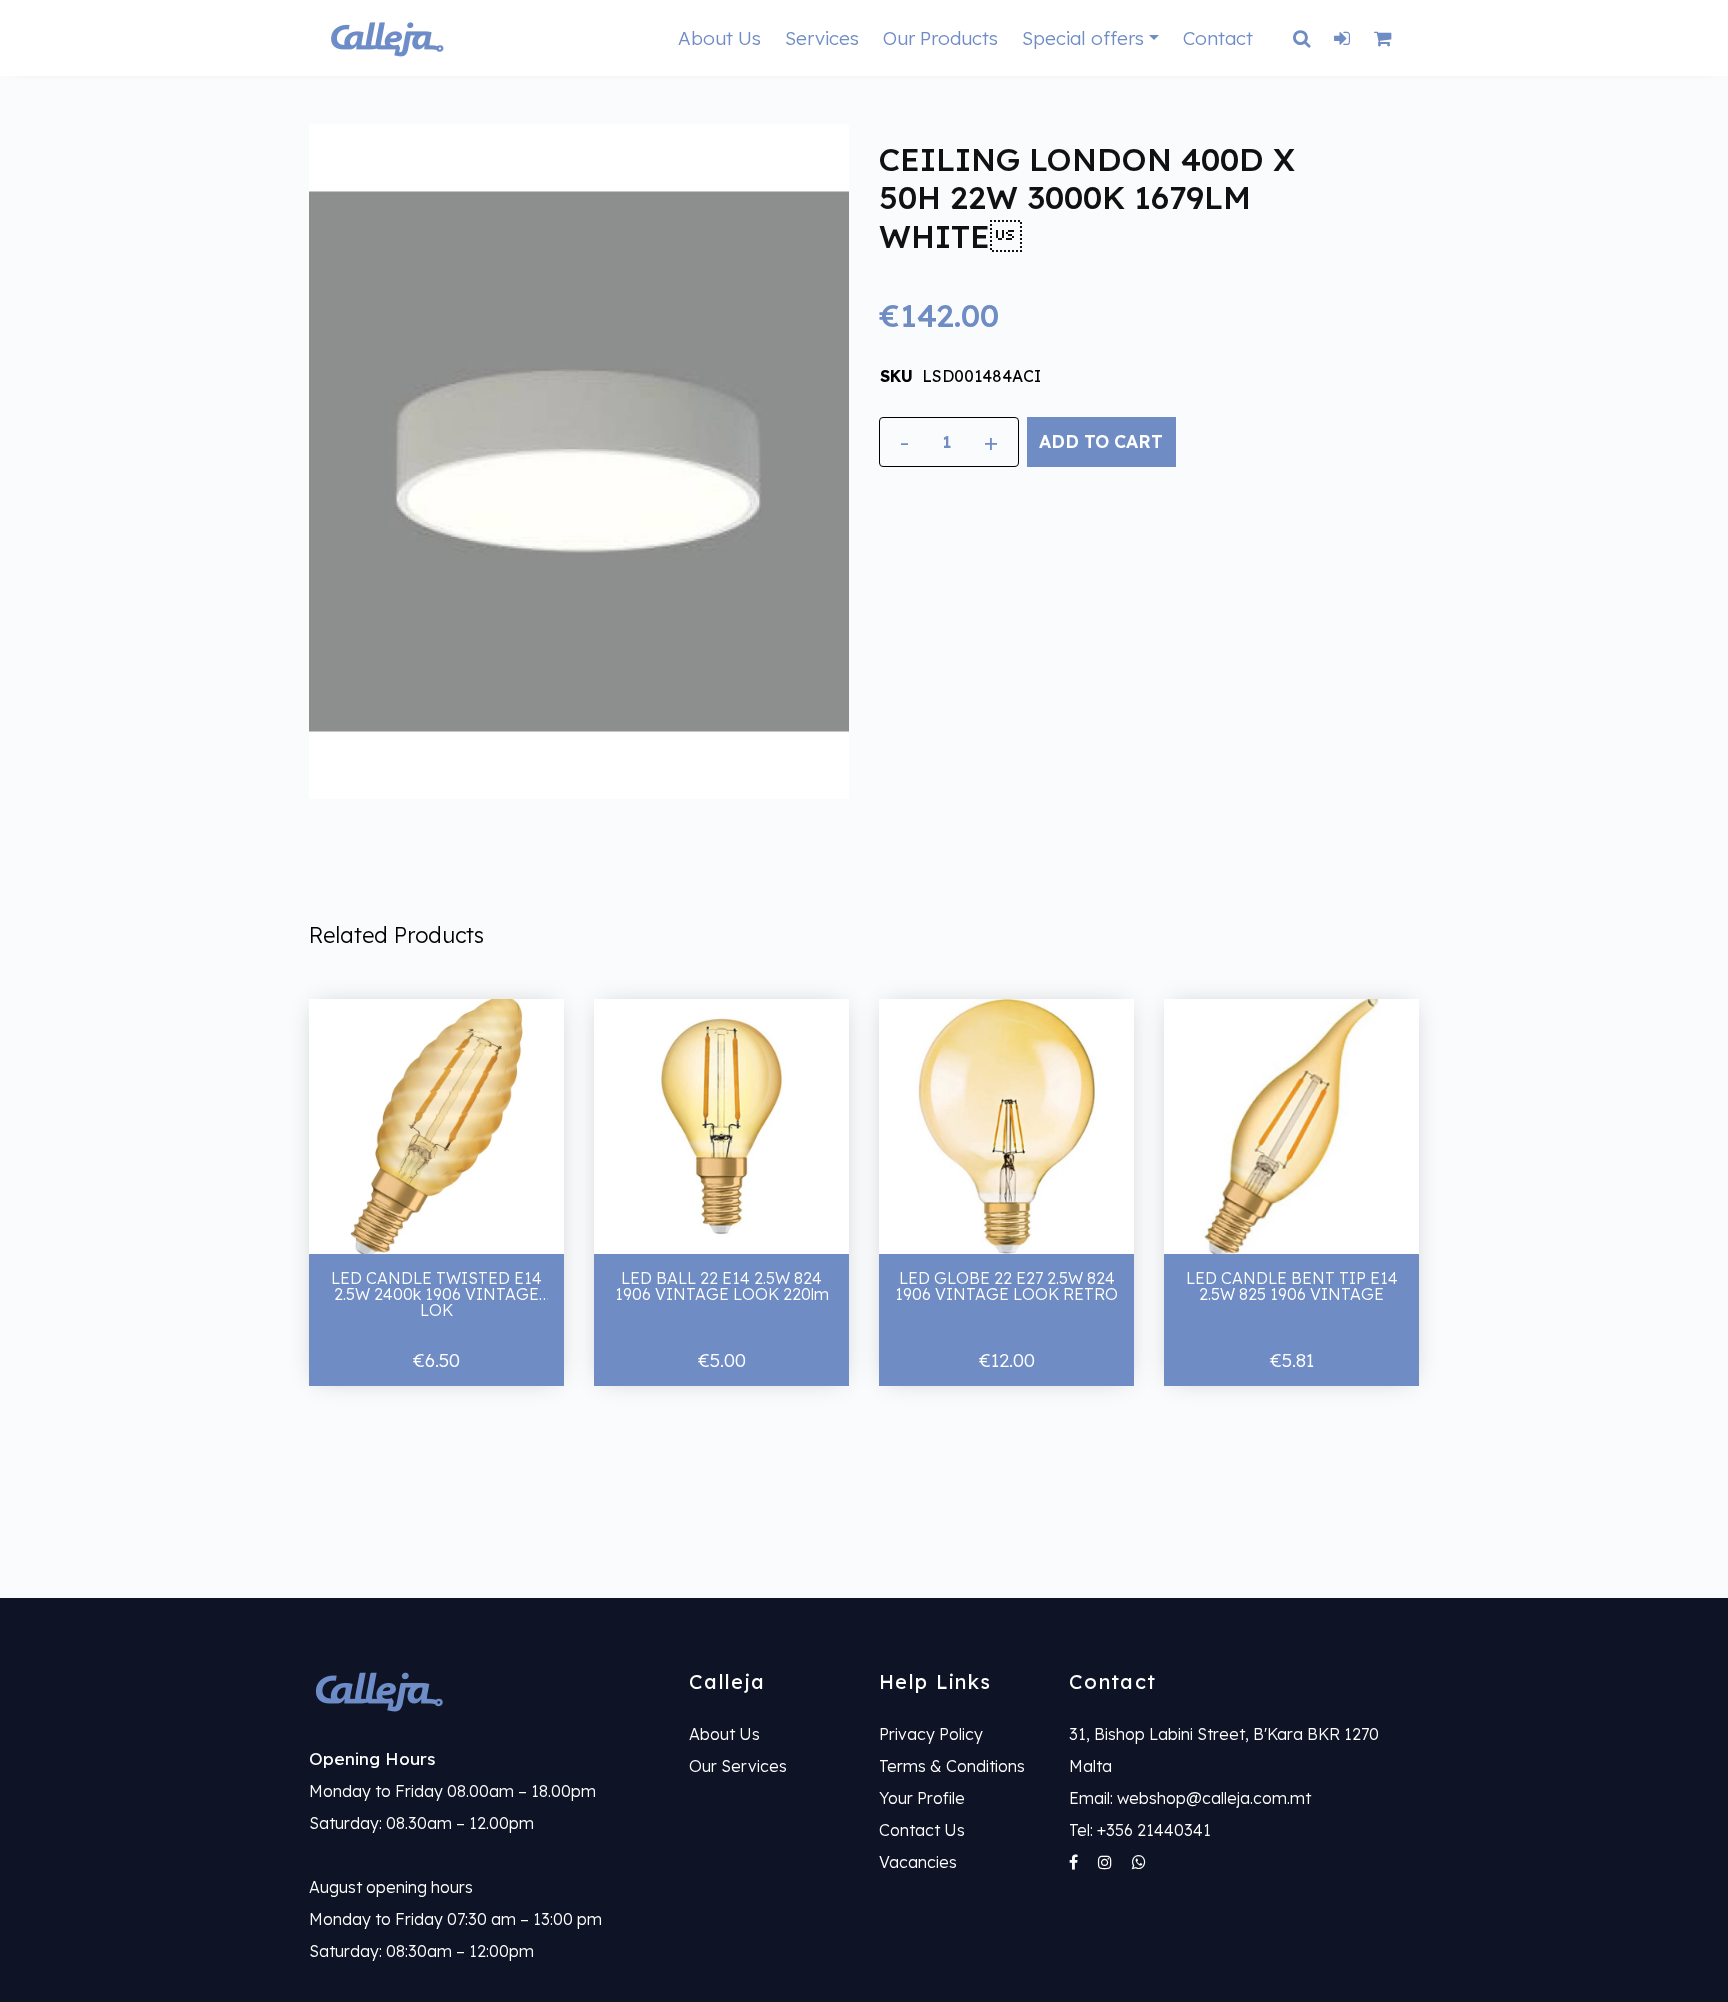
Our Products (940, 38)
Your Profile (922, 1798)
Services (822, 38)
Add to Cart (1101, 441)
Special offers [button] (1083, 38)
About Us (719, 38)
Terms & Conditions (952, 1766)
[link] (484, 1690)
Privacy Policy (931, 1734)
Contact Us (922, 1830)
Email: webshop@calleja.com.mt (1190, 1798)
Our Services (738, 1766)
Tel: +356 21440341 (1140, 1830)
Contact (1218, 38)
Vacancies (918, 1862)
